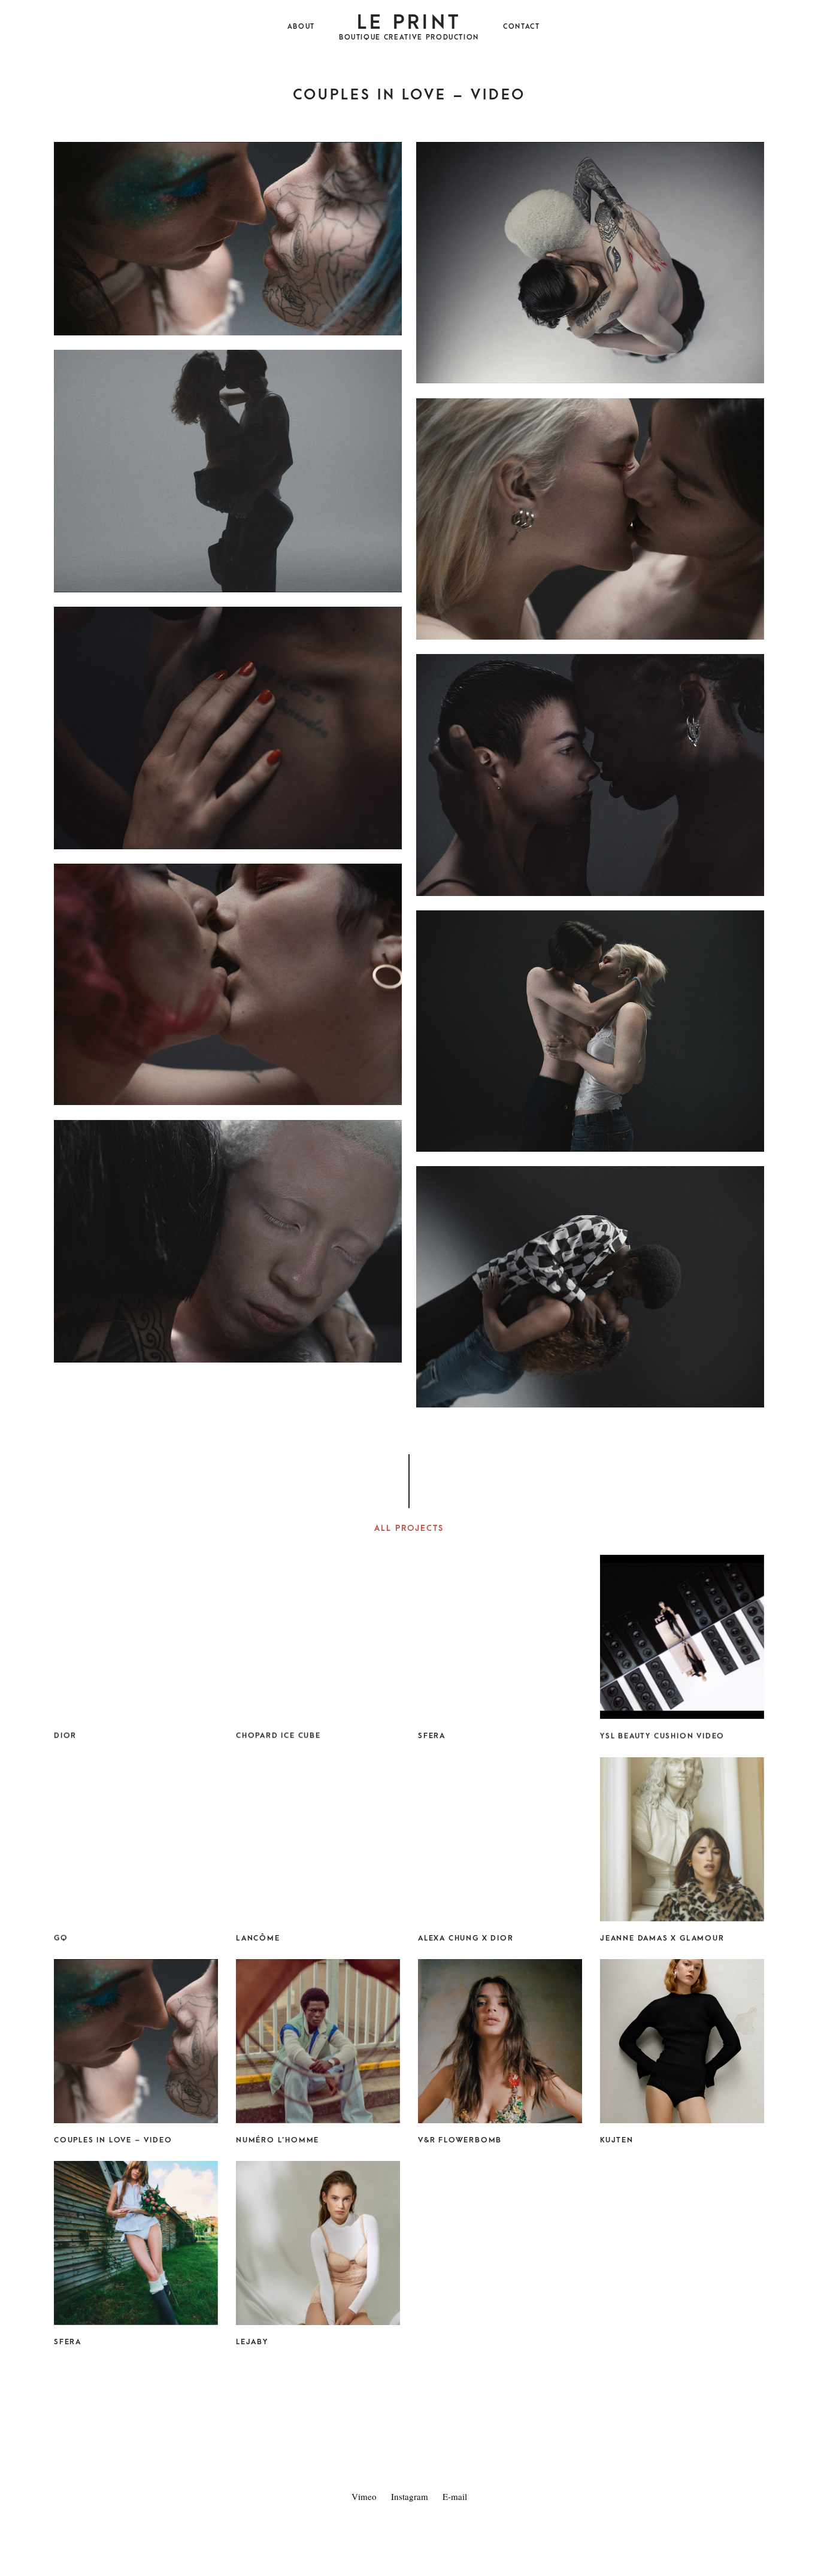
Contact (522, 27)
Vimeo (364, 2496)
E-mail (455, 2496)
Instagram (410, 2496)
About (301, 27)
